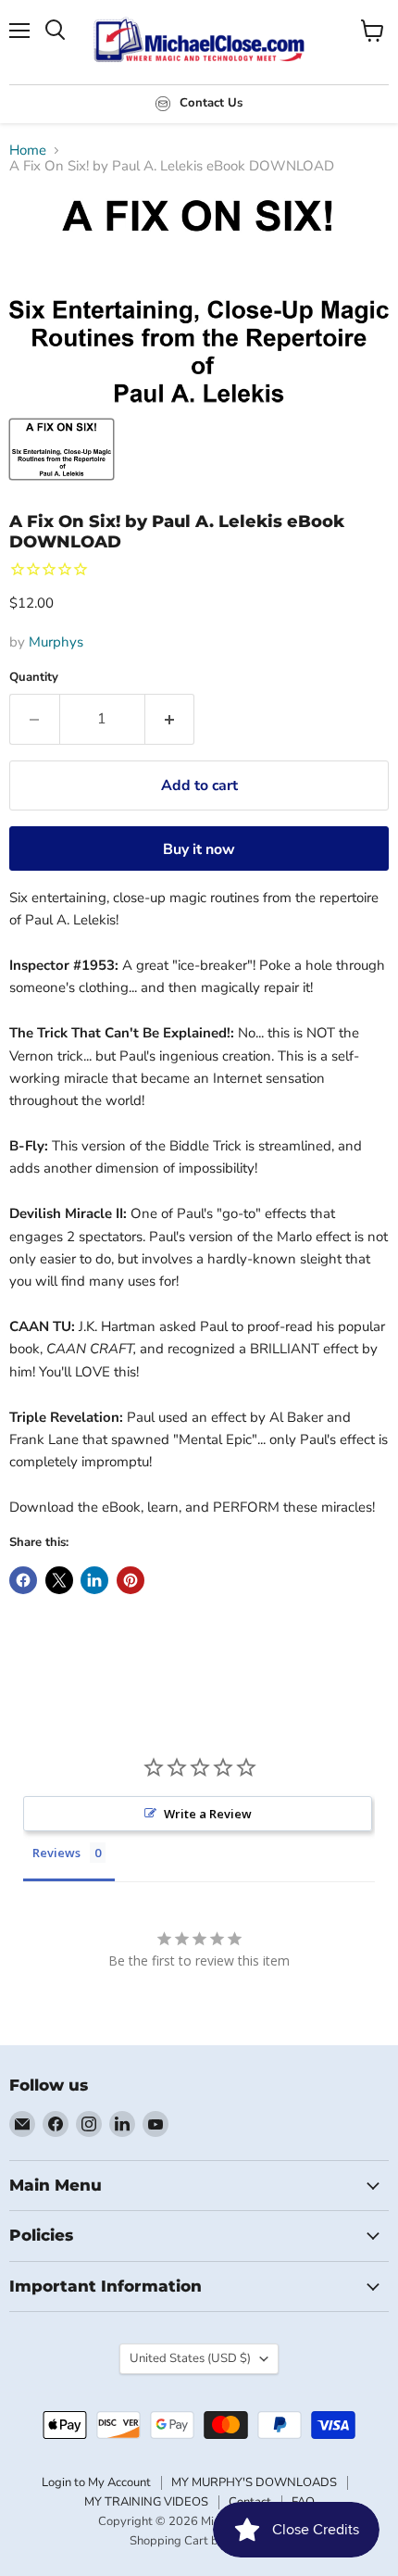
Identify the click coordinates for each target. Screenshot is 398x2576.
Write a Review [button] (208, 1814)
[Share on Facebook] (23, 1580)
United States (190, 2358)
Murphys (56, 642)
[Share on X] (59, 1580)
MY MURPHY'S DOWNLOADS (254, 2482)
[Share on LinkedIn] (94, 1580)
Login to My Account (96, 2482)
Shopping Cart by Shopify (199, 2541)
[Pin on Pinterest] (131, 1580)
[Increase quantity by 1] (170, 719)
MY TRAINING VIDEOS (146, 2502)
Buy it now (199, 849)
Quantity (34, 678)
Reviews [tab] (56, 1853)
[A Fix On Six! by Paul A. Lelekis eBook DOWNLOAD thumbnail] (62, 449)
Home (28, 151)
